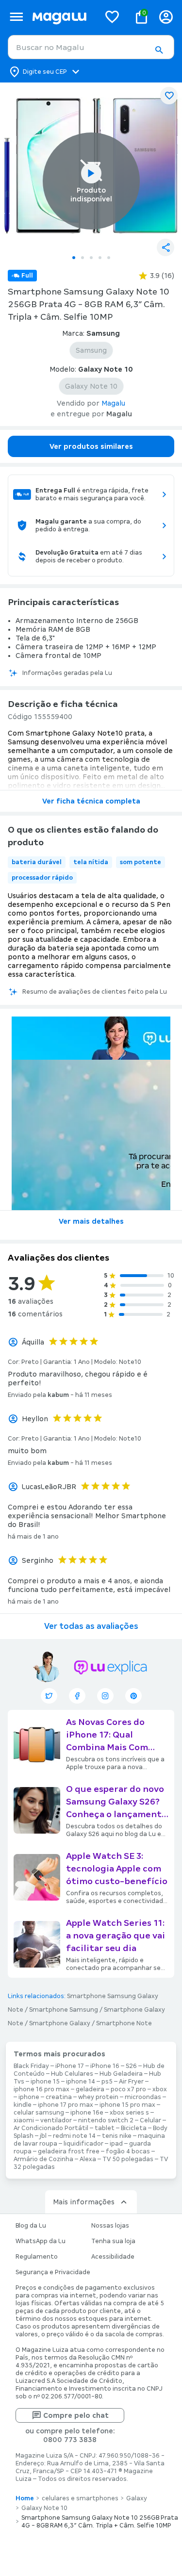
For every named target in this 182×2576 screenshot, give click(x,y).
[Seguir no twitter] (49, 1696)
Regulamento (37, 2257)
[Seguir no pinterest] (133, 1696)
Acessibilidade (113, 2257)
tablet (105, 2128)
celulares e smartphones (80, 2498)
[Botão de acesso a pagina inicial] (62, 17)
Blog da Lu (31, 2226)
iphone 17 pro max (66, 2105)
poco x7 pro (128, 2089)
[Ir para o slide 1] (74, 258)
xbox (160, 2089)
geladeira (90, 2089)
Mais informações (84, 2202)
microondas (143, 2097)
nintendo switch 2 (106, 2120)
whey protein (98, 2097)
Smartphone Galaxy (60, 2023)
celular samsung (39, 2113)
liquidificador (83, 2144)
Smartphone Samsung (64, 2010)
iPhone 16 (105, 2066)
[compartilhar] (165, 247)
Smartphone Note (124, 2023)
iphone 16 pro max (41, 2089)
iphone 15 (45, 2082)
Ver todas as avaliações (91, 1626)
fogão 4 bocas (128, 2151)
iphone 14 (81, 2082)
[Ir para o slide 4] (100, 258)
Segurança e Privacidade (53, 2272)
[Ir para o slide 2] (83, 258)
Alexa (88, 2159)
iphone (29, 2097)
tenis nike (117, 2136)
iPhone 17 (70, 2066)
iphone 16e (87, 2113)
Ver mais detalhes (91, 1221)
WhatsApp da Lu (41, 2241)
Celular (150, 2120)
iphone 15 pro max (127, 2105)
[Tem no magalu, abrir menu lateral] (16, 17)
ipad (116, 2144)
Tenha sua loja (113, 2241)
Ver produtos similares (91, 446)
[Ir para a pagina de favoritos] (112, 16)
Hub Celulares (72, 2074)
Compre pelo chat (76, 2415)
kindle (23, 2105)
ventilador (56, 2120)
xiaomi (24, 2120)
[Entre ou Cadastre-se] (166, 17)
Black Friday (31, 2066)
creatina (59, 2097)
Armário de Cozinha (43, 2159)
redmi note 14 (74, 2136)
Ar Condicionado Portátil (51, 2128)
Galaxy (137, 2498)
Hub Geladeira (121, 2074)
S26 (131, 2066)
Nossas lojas (110, 2226)
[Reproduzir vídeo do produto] (91, 173)
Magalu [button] (113, 403)
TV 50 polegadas (128, 2159)
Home (25, 2498)
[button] (159, 50)
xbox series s (129, 2113)
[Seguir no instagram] (105, 1696)
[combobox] (91, 47)
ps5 (107, 2082)
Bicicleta (134, 2128)
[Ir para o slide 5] (109, 258)
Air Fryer (131, 2082)
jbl (43, 2136)
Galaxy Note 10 (44, 2508)
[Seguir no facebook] (77, 1696)
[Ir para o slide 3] (91, 258)
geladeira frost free (69, 2151)
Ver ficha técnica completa (91, 801)
